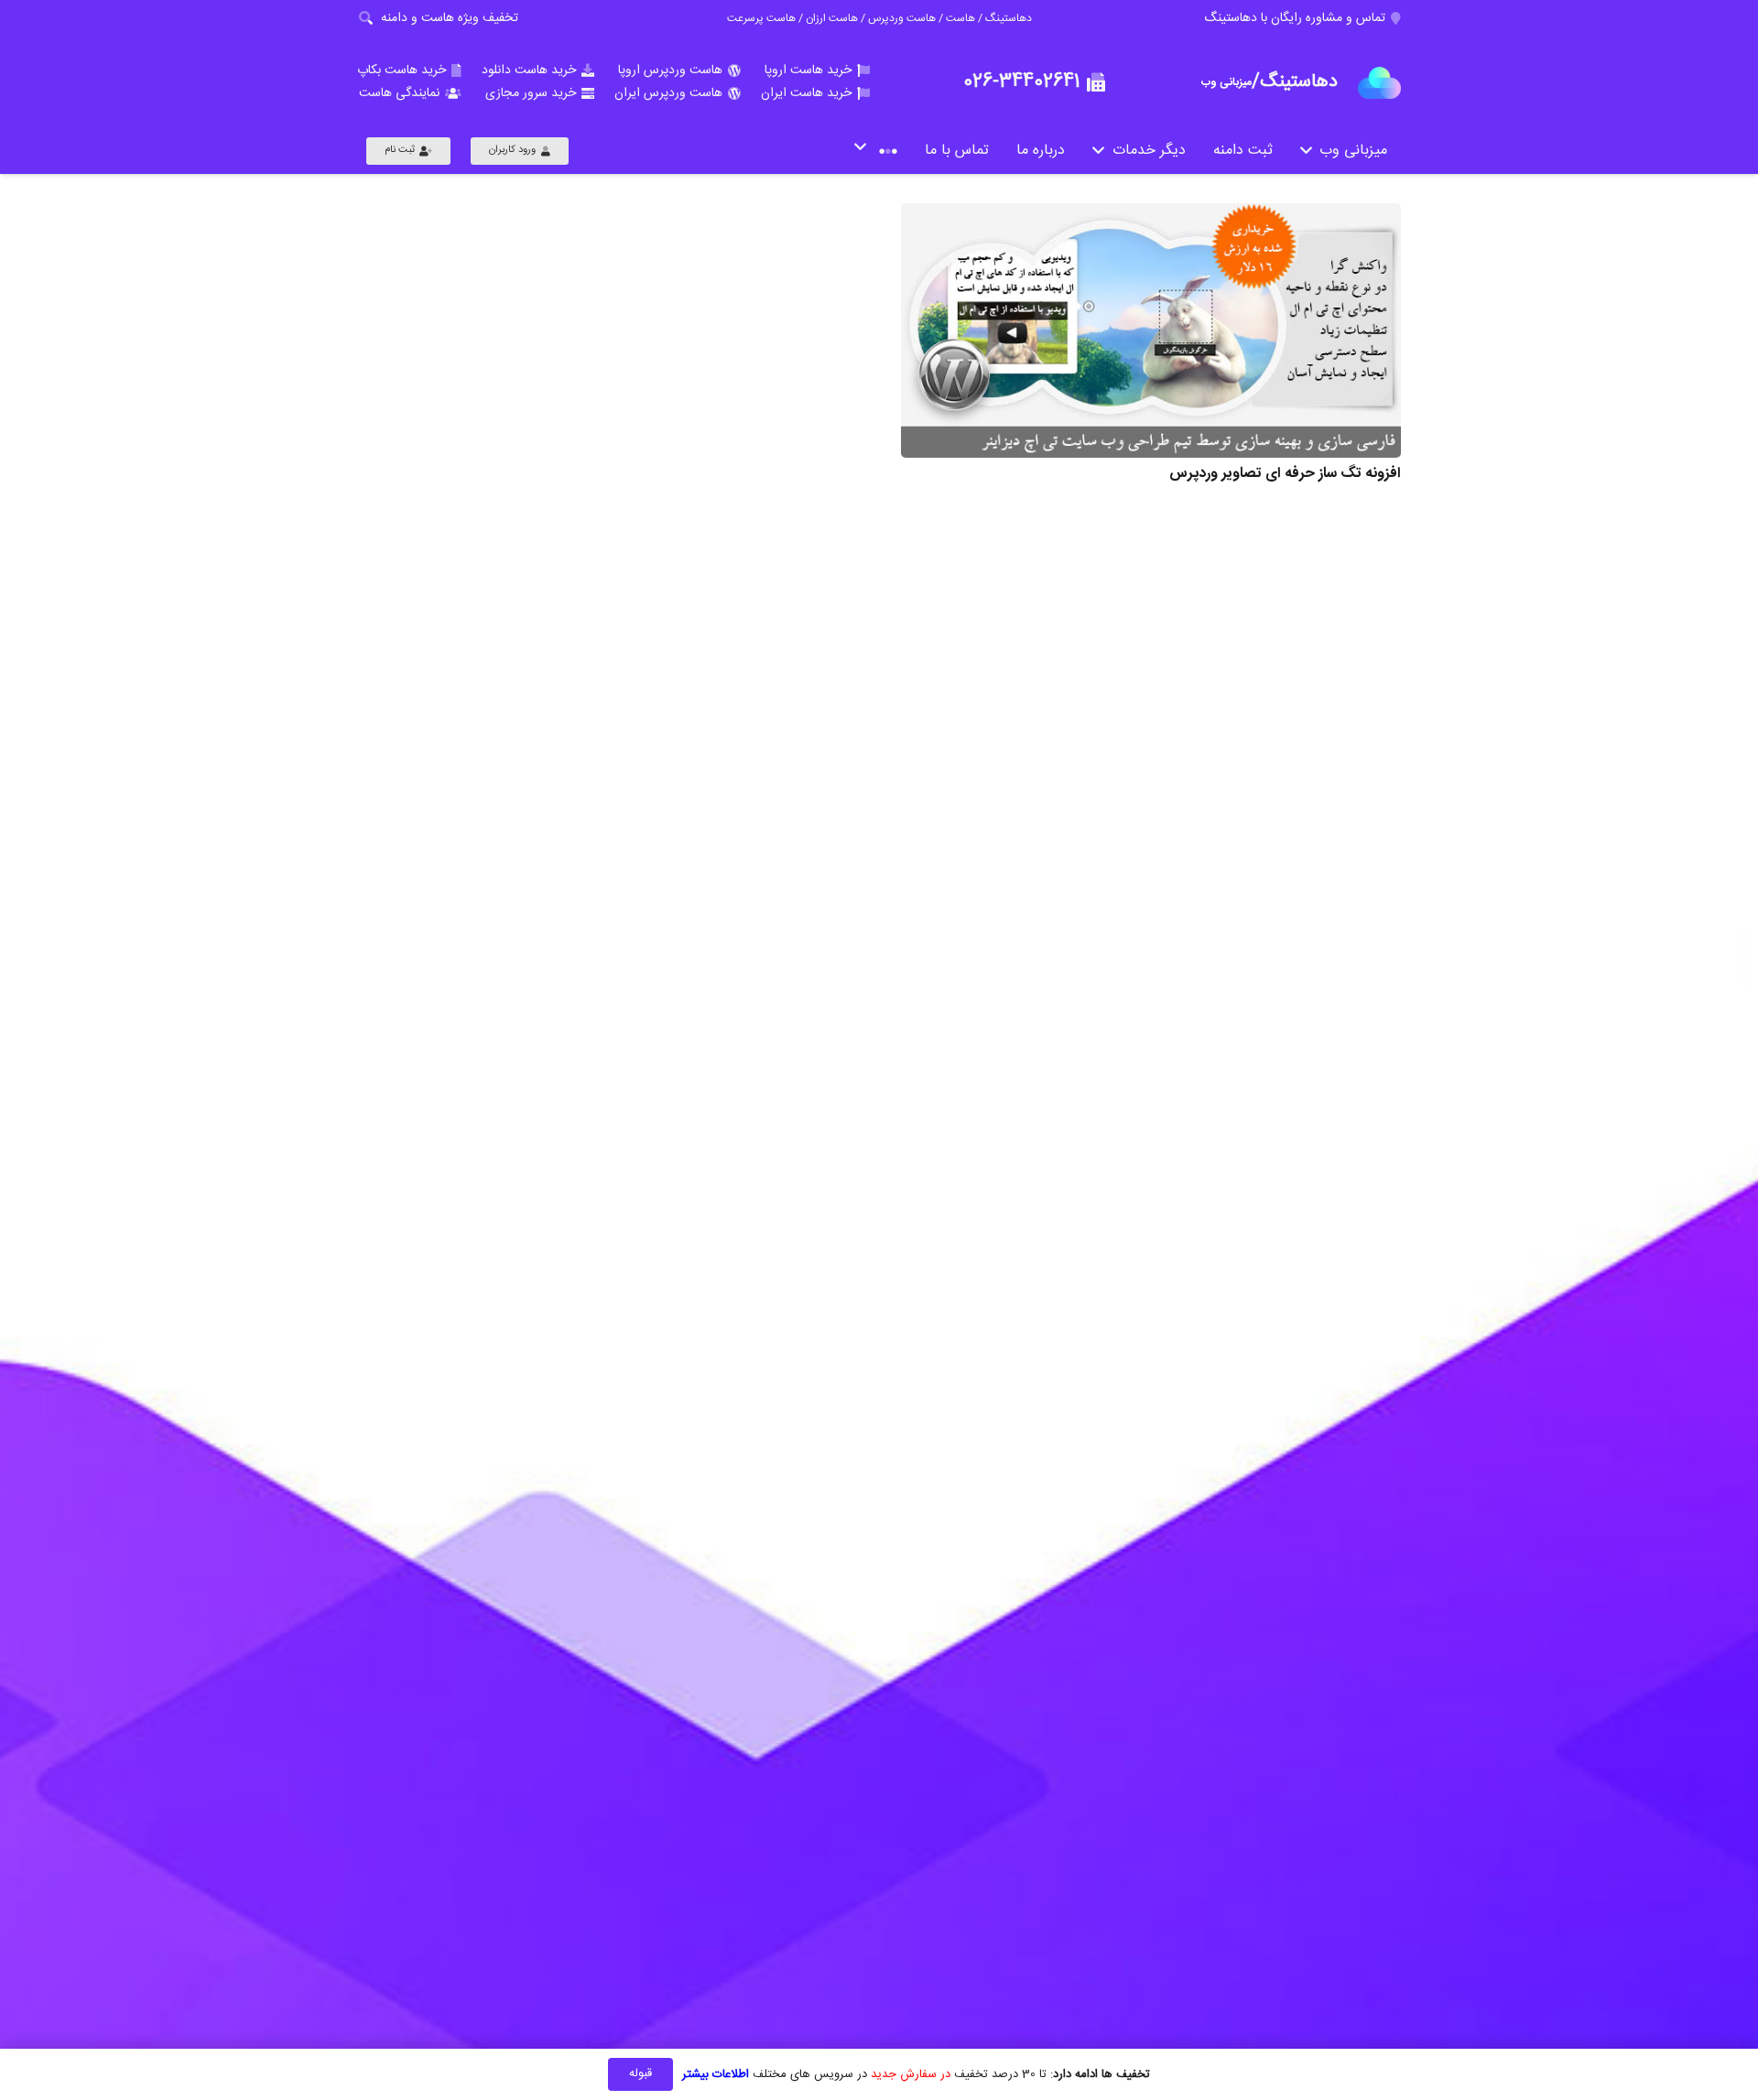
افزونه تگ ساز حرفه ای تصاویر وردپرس (1285, 474)
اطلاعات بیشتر (716, 2074)
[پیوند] (1379, 83)
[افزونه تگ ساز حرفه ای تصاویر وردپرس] (1151, 330)
